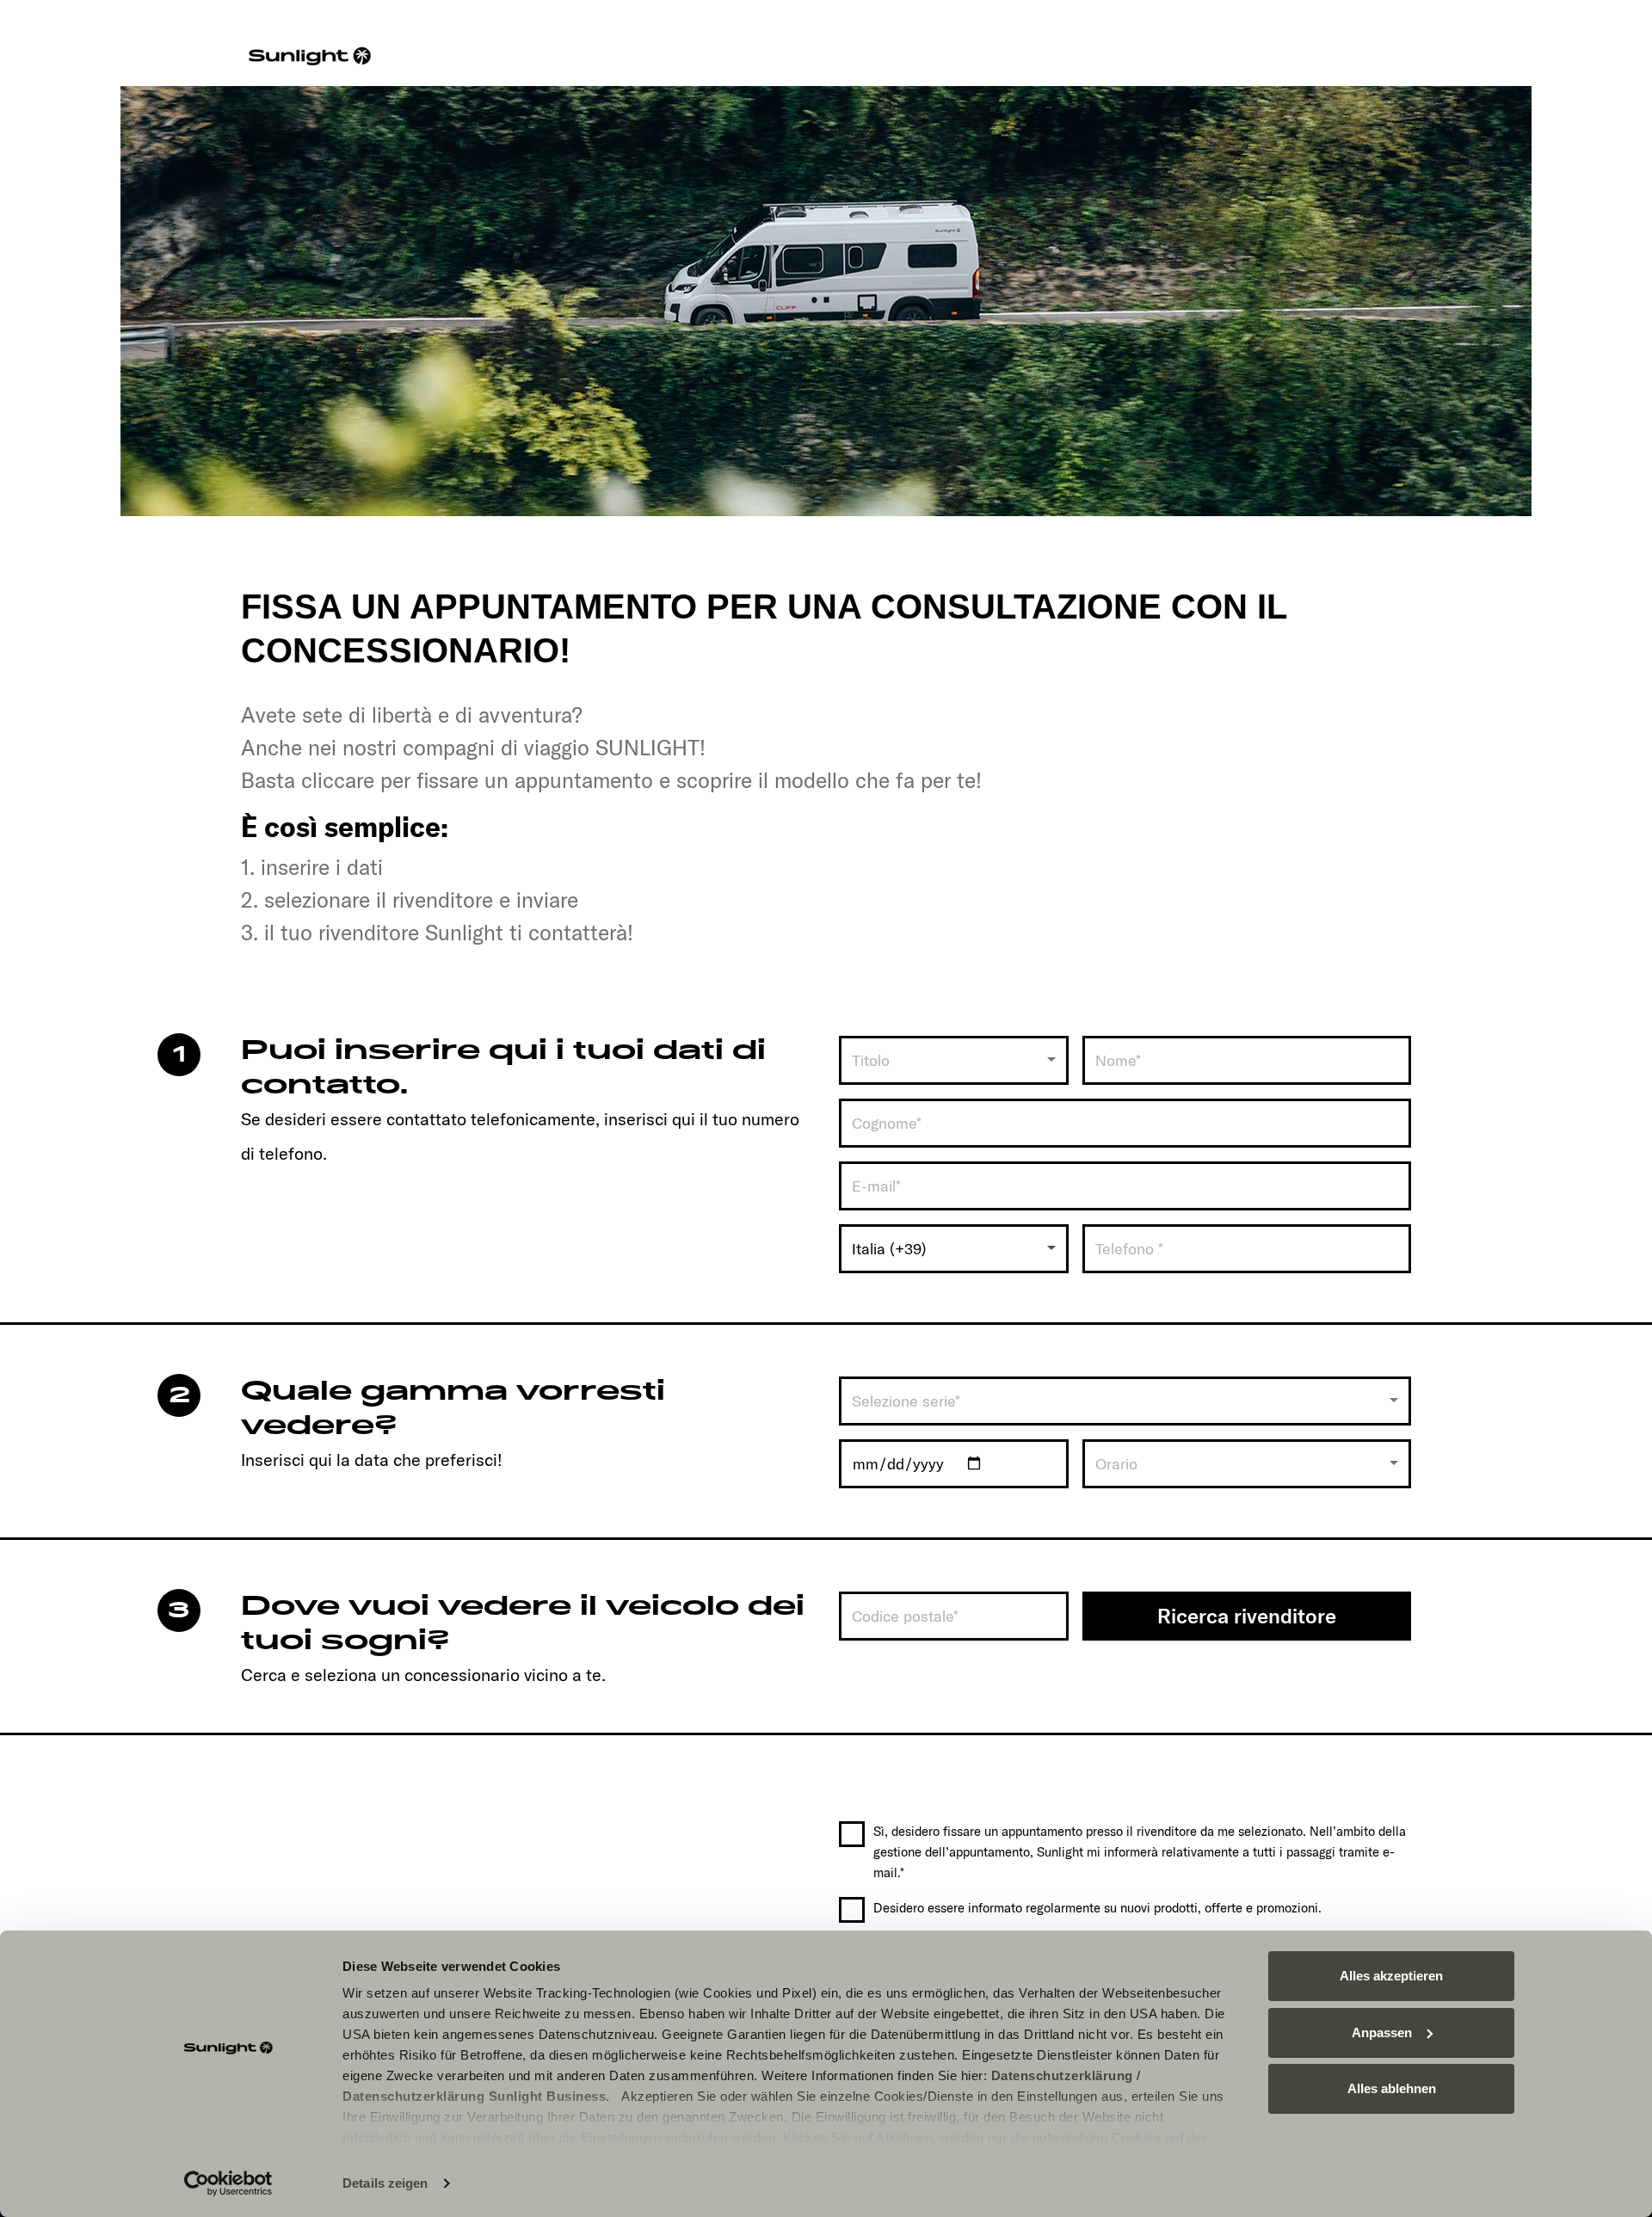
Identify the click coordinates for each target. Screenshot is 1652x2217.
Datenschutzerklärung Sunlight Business (474, 2096)
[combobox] (954, 1060)
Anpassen (1382, 2032)
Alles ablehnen (1392, 2088)
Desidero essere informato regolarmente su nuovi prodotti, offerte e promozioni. (1097, 1908)
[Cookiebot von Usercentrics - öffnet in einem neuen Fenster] (228, 2183)
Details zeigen (385, 2183)
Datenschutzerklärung (1062, 2075)
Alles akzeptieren (1391, 1976)
